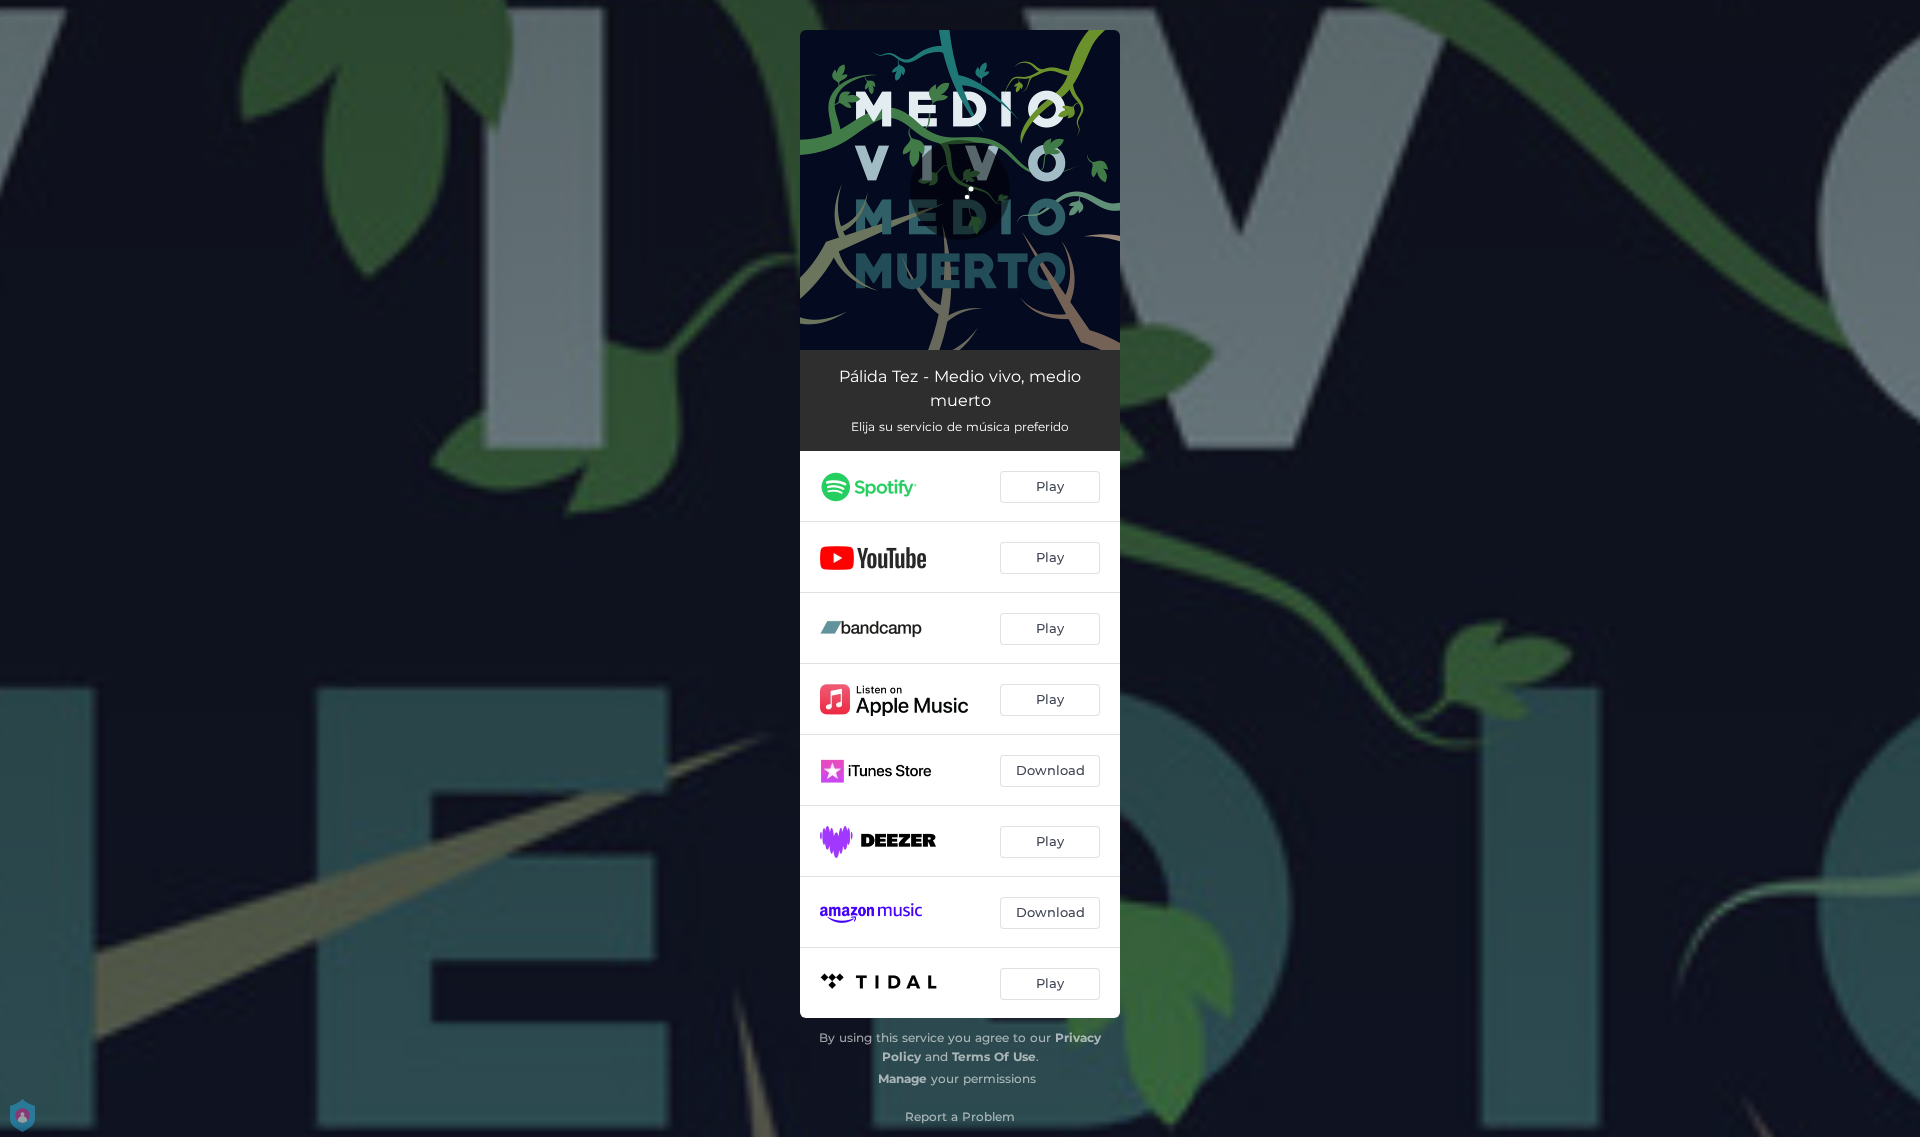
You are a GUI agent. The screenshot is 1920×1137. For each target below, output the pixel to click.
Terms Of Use (994, 1056)
